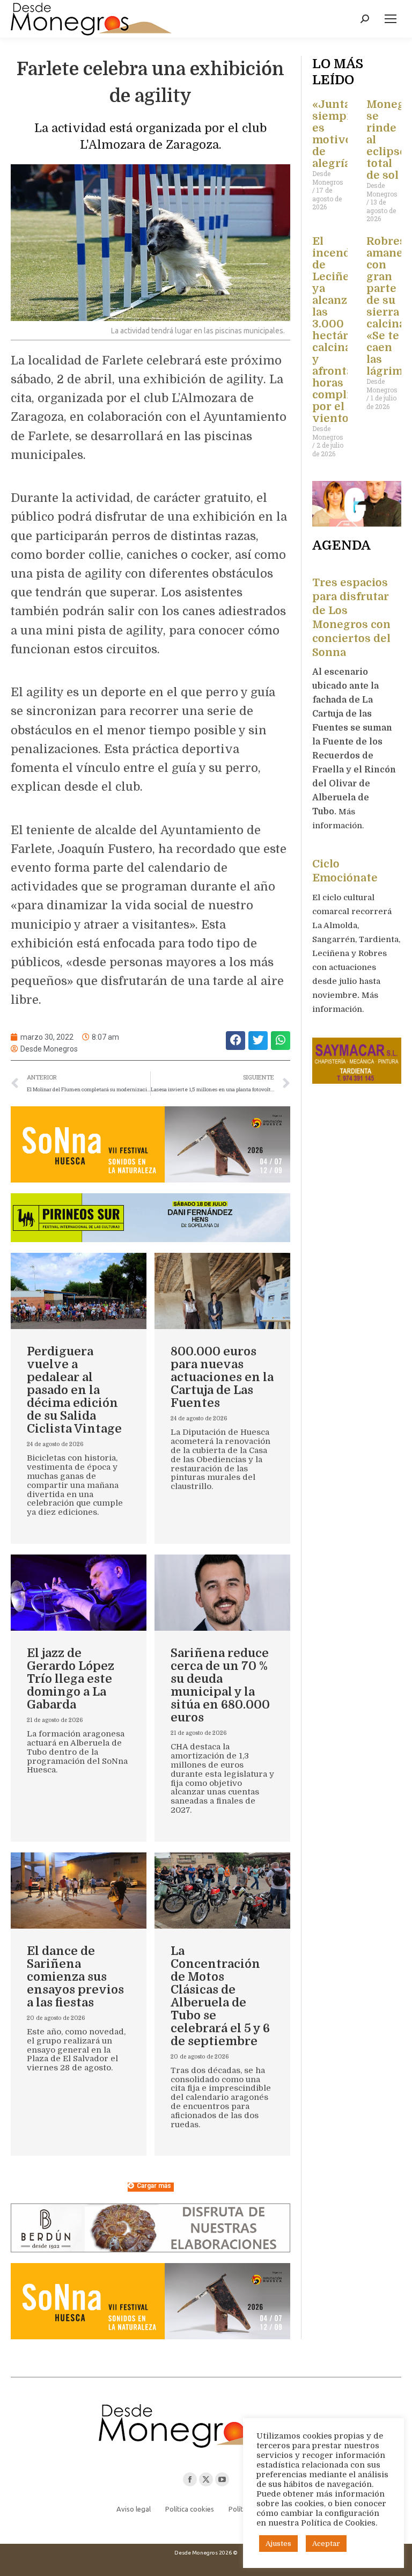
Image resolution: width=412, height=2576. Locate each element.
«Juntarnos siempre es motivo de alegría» (344, 134)
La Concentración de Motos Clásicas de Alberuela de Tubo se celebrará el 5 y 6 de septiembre (220, 1996)
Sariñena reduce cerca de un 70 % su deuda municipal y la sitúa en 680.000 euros (220, 1685)
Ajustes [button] (278, 2544)
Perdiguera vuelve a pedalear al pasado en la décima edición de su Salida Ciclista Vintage (74, 1390)
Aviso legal (134, 2509)
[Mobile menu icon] (391, 19)
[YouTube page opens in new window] (222, 2479)
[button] (236, 1041)
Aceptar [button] (326, 2544)
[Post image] (79, 1291)
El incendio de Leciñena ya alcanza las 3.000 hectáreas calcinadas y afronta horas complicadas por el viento (347, 330)
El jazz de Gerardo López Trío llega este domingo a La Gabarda (71, 1679)
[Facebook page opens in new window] (190, 2479)
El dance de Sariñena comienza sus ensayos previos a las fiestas (75, 1977)
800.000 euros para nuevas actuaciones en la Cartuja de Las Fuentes (222, 1377)
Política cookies (190, 2509)
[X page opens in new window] (206, 2479)
